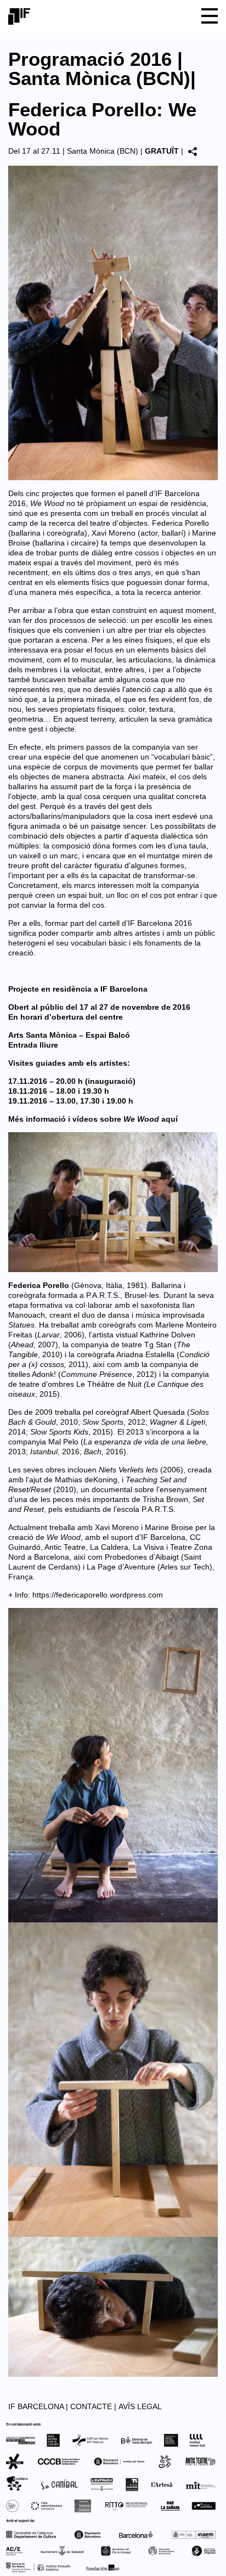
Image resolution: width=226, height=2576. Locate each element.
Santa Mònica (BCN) (103, 151)
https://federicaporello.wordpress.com (98, 1595)
